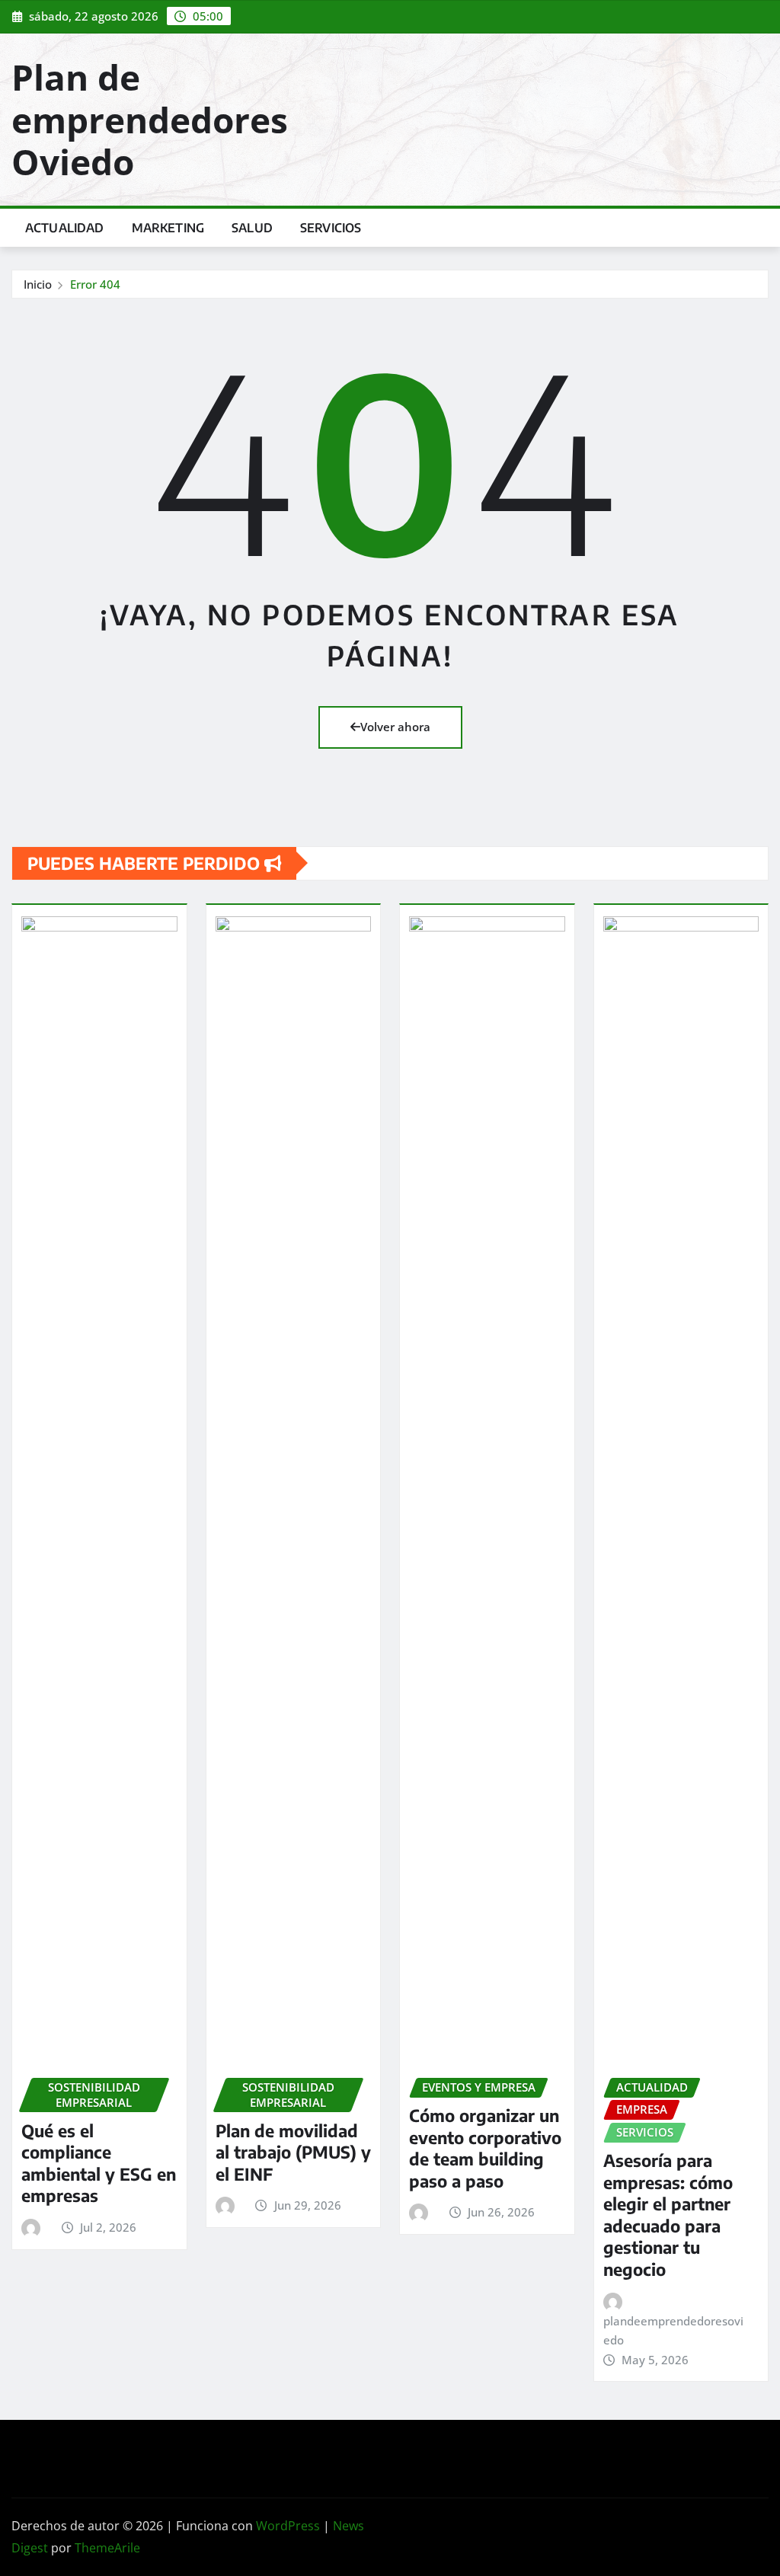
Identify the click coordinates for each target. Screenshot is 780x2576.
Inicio (38, 284)
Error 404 (95, 284)
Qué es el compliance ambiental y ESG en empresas (99, 2163)
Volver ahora (395, 727)
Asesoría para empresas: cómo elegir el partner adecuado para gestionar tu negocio (668, 2215)
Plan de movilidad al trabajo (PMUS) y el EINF (293, 2152)
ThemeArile (107, 2548)
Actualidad (65, 228)
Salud (252, 228)
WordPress (288, 2526)
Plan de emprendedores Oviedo (150, 119)
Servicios (331, 228)
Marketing (168, 228)
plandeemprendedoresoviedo (673, 2331)
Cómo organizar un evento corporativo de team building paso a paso (485, 2148)
